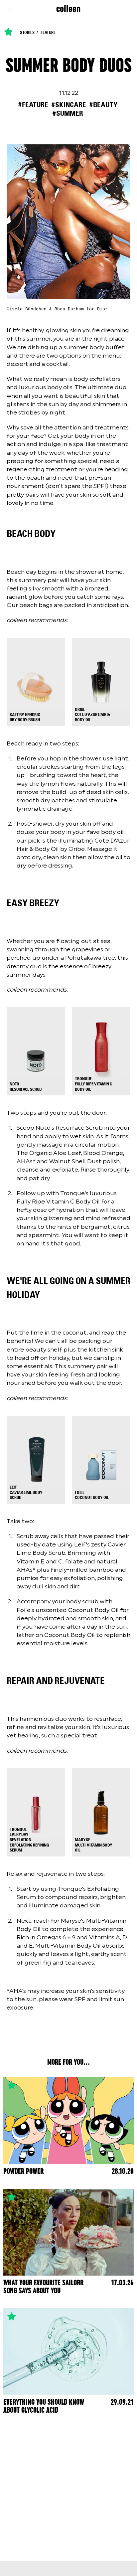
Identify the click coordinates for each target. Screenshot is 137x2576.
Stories (27, 33)
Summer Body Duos (69, 66)
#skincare (69, 105)
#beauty (103, 105)
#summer (68, 113)
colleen (68, 9)
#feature (33, 105)
